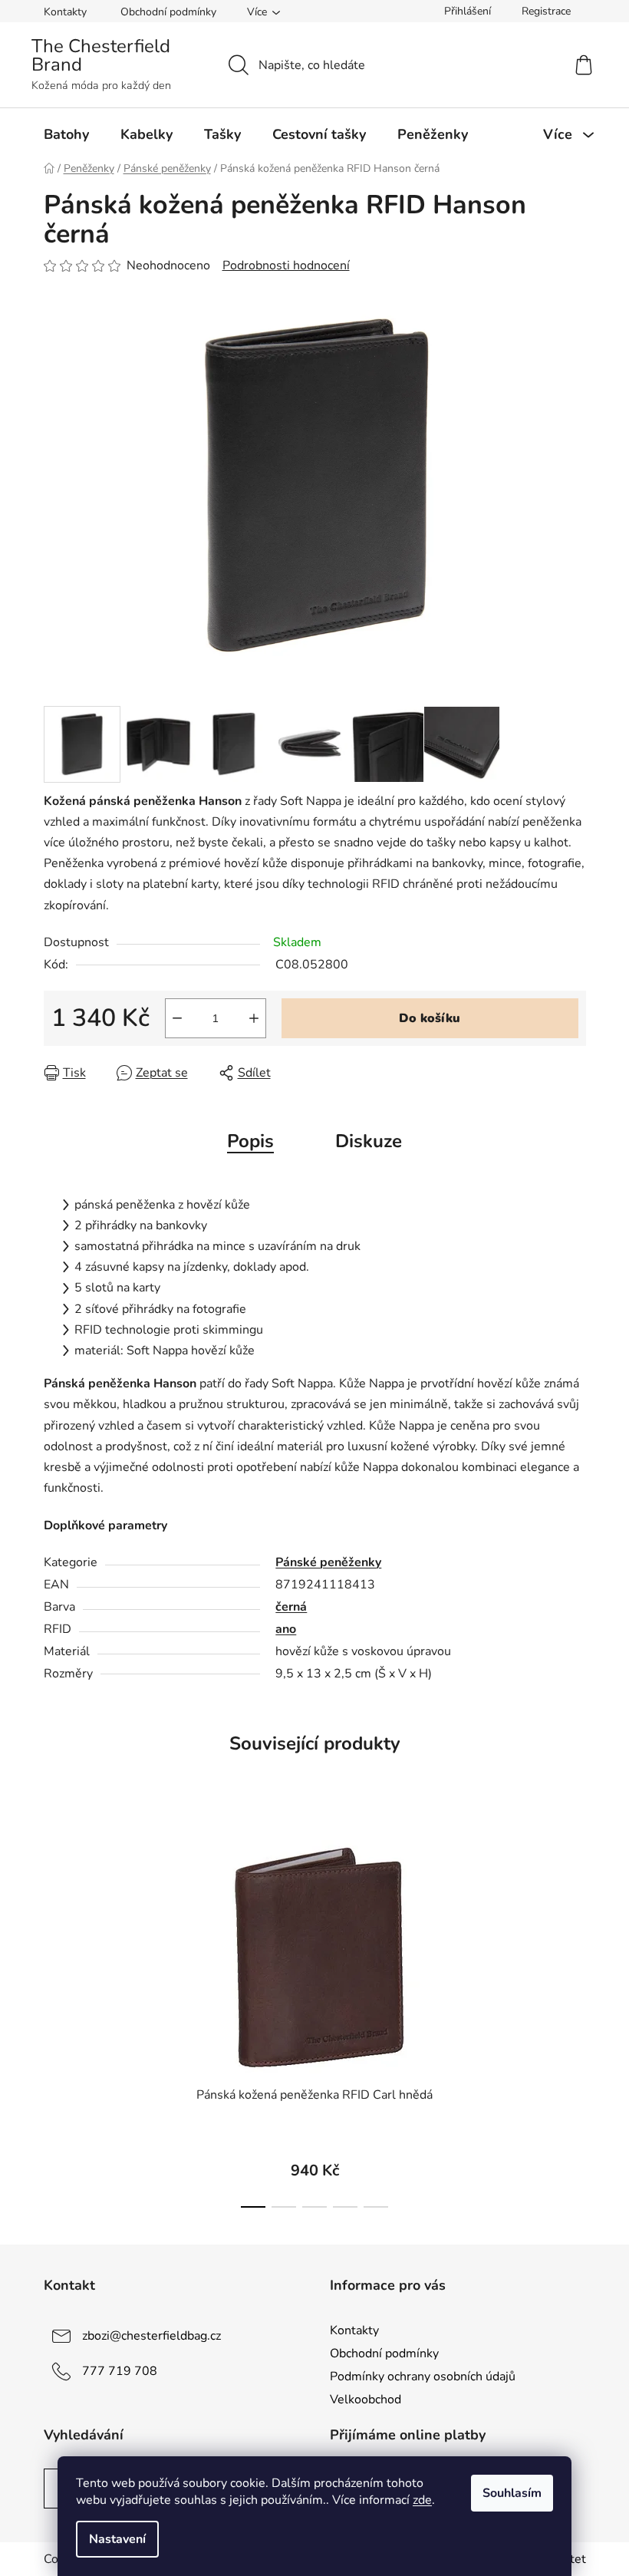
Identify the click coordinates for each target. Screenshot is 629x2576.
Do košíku (430, 1018)
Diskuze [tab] (369, 1141)
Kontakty (65, 12)
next (574, 2016)
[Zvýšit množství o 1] (254, 1018)
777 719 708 (120, 2371)
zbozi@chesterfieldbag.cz (151, 2336)
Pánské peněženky (328, 1562)
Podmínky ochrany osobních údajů (423, 2376)
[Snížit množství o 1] (177, 1018)
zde (422, 2500)
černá (291, 1607)
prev (56, 2016)
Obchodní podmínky (168, 12)
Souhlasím (512, 2493)
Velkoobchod (366, 2400)
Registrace (546, 11)
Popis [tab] (250, 1141)
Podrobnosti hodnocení (286, 266)
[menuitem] (66, 134)
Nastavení (117, 2539)
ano (286, 1629)
